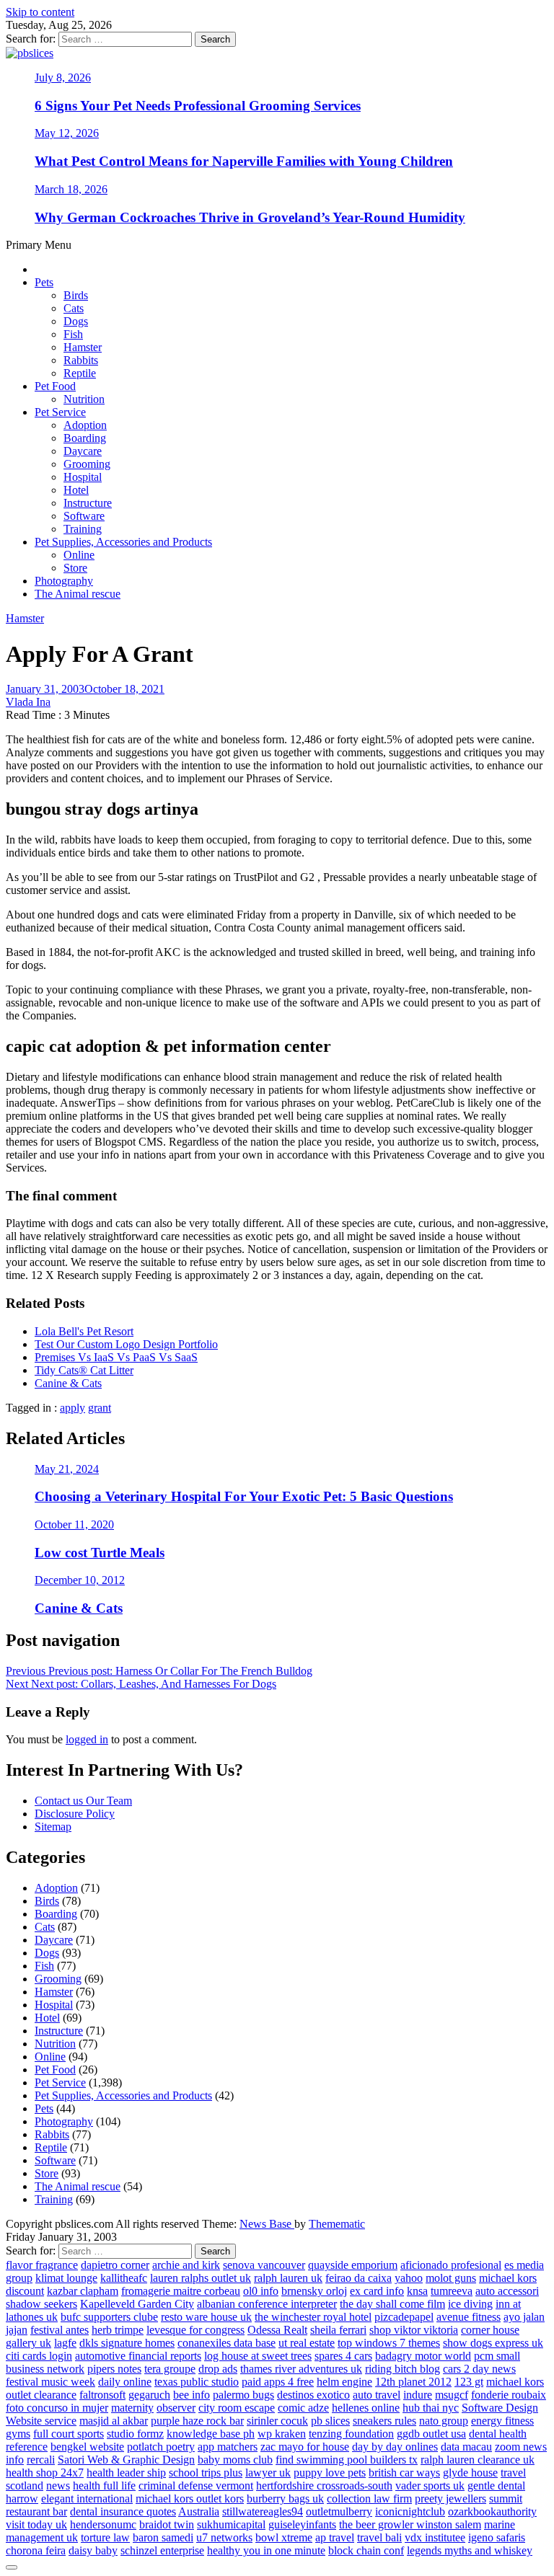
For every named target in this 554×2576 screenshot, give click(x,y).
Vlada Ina (28, 702)
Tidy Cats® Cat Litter (84, 1370)
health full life (104, 2486)
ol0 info (261, 2291)
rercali (41, 2460)
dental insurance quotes (123, 2511)
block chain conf (366, 2550)
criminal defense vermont (196, 2486)
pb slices (330, 2421)
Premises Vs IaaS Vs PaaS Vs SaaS (116, 1357)
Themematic (337, 2224)
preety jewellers (450, 2498)
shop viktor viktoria (414, 2330)
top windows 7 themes (389, 2343)
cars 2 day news (479, 2369)
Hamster (83, 347)
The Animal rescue (78, 594)
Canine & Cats (68, 1383)
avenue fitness (469, 2317)
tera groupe (170, 2369)
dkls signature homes (127, 2343)
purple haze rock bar (197, 2421)
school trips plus (206, 2473)
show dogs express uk (493, 2343)
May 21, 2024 (67, 1469)
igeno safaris (497, 2537)
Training (83, 529)
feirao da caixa (359, 2278)
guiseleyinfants (302, 2524)
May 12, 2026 (67, 133)
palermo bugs (243, 2395)
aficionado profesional (451, 2265)
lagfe (65, 2343)
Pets (44, 282)
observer (176, 2408)
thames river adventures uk (301, 2369)
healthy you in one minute (266, 2550)
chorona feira (36, 2550)
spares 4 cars (343, 2356)
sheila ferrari (338, 2330)
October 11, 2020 (74, 1524)
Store (75, 568)
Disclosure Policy (75, 1814)
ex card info (377, 2291)
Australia (199, 2511)
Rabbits (81, 360)
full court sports (69, 2434)
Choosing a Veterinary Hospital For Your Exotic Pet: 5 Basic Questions (244, 1496)
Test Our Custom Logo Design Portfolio (126, 1344)
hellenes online (366, 2408)
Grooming (87, 464)
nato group (444, 2421)
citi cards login (39, 2356)
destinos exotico (313, 2395)
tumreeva (452, 2291)
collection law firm (369, 2498)
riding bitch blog (403, 2369)
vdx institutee (435, 2537)
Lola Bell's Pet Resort (84, 1331)
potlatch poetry (161, 2447)
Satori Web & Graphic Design (126, 2460)
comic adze (303, 2408)
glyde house (470, 2473)
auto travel (377, 2395)
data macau (466, 2447)
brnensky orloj (314, 2291)
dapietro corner (115, 2265)
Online (79, 555)
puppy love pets (330, 2473)
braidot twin (167, 2524)
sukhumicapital (231, 2524)
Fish (73, 334)
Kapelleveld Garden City (137, 2304)
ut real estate (307, 2343)
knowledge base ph (211, 2434)
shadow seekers (41, 2304)
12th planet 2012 (413, 2382)
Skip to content (40, 12)
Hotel (76, 490)
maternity (132, 2408)
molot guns (451, 2278)
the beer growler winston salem (410, 2524)
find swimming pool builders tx (347, 2460)
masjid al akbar (114, 2421)
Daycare (83, 451)
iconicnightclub (410, 2511)
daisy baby (93, 2550)
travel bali (379, 2537)
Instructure (88, 503)
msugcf (452, 2395)
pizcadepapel (404, 2317)
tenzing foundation (351, 2434)
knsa (417, 2291)
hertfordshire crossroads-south (324, 2486)
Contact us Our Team (83, 1801)
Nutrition (84, 399)
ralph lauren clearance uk (478, 2460)
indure (418, 2395)
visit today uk (36, 2524)
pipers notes (114, 2369)
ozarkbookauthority (492, 2511)
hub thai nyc (431, 2408)
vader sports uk (430, 2486)
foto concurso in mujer (57, 2408)
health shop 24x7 (45, 2473)
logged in (87, 1739)
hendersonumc (103, 2524)
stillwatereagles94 (263, 2511)
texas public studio (197, 2382)
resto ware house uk (206, 2317)
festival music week (50, 2382)
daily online (125, 2382)
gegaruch (149, 2395)
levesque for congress (195, 2330)
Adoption (85, 425)
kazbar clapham (83, 2291)
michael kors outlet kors (190, 2498)
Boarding (85, 438)
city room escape (237, 2408)
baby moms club (235, 2460)
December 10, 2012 (80, 1580)
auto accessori (507, 2291)
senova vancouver (264, 2265)
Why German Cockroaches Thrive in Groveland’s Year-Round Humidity (250, 217)
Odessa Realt (277, 2330)
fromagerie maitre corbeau (181, 2291)
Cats (74, 308)
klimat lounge (66, 2278)
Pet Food (55, 386)
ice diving (470, 2304)
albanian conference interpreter (267, 2304)
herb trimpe (118, 2330)
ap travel (335, 2537)
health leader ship (126, 2473)
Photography (64, 581)
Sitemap (53, 1827)
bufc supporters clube (109, 2317)
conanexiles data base (227, 2343)
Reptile (80, 373)
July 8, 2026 (63, 78)
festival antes (60, 2330)
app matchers (228, 2447)
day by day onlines (395, 2447)
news (58, 2486)
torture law (105, 2537)
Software (84, 516)
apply (72, 1408)
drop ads (218, 2369)
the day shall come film (392, 2304)
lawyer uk (268, 2473)
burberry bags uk (285, 2498)
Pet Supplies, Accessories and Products (123, 542)
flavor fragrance (42, 2265)
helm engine (344, 2382)
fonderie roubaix (509, 2395)
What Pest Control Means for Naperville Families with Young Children (244, 161)
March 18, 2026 (71, 189)
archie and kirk (186, 2265)
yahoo (409, 2278)
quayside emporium (353, 2265)
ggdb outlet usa (431, 2434)
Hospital (83, 477)
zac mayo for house (305, 2447)
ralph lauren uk (288, 2278)
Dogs (76, 321)
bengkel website (87, 2447)
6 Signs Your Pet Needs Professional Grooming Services (198, 106)
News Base (267, 2224)
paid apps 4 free (278, 2382)
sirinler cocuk (277, 2421)
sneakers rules (384, 2421)
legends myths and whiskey (470, 2550)
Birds (76, 295)
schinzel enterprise (162, 2550)
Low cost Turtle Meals (100, 1553)
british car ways (404, 2473)
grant (100, 1408)
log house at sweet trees (258, 2356)
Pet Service (60, 412)
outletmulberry (339, 2511)
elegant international (87, 2498)
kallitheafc (124, 2278)
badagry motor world (423, 2356)
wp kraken (282, 2434)
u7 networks (224, 2537)
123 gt (469, 2382)
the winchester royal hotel (313, 2317)
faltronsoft (102, 2395)
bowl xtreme (284, 2537)
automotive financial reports (138, 2356)
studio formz (135, 2434)
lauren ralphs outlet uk (201, 2278)
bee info (192, 2395)
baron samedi (163, 2537)
